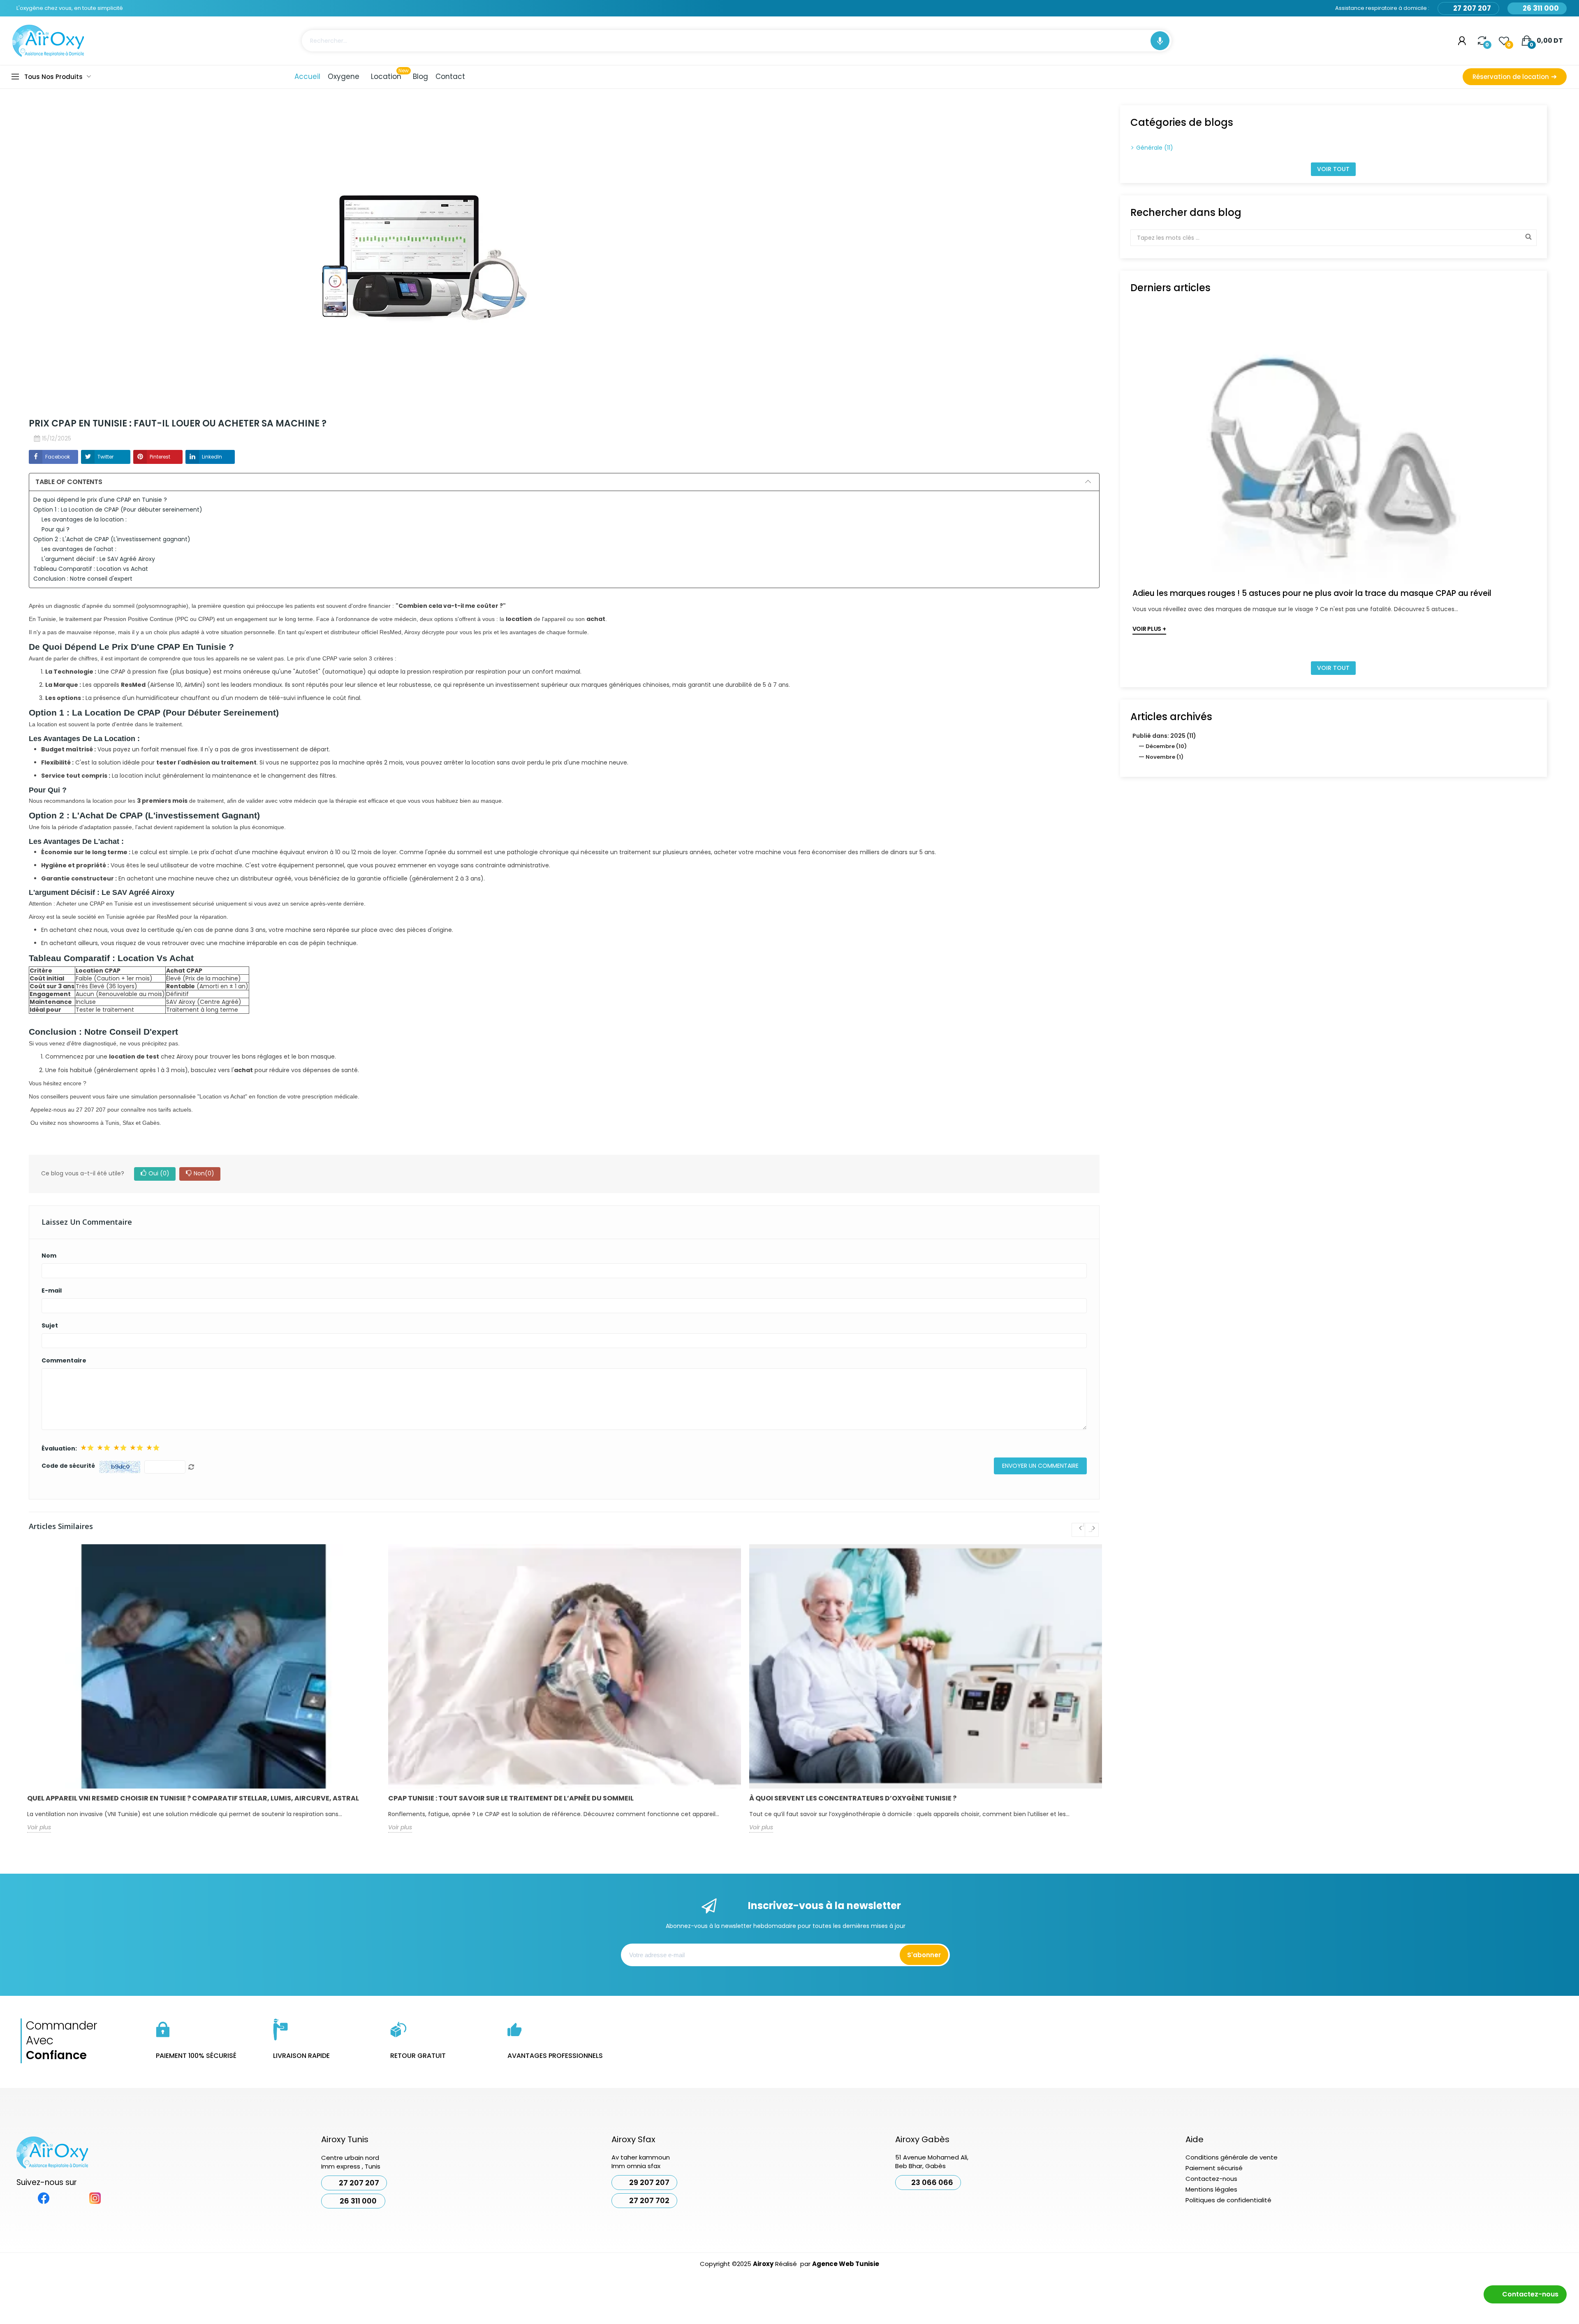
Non (204, 1173)
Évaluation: (59, 1448)
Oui (159, 1173)
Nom (49, 1256)
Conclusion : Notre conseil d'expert (83, 579)
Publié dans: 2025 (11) (1164, 736)
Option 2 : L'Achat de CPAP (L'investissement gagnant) (112, 539)
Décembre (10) (1166, 746)
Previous (1079, 1530)
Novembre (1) (1165, 757)
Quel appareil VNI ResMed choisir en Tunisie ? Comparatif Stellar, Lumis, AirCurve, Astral (193, 1798)
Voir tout (1333, 169)
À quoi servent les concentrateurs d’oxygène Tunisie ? (853, 1798)
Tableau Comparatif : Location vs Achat (91, 569)
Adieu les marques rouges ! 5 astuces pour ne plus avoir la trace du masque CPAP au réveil (1312, 593)
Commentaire (64, 1360)
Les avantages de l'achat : (79, 549)
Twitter (105, 457)
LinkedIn (212, 457)
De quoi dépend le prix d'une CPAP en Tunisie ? (100, 500)
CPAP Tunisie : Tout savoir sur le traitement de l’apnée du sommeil (511, 1798)
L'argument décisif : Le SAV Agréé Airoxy (98, 559)
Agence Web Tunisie (846, 2264)
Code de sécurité (68, 1466)
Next (1092, 1530)
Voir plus (39, 1827)
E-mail (52, 1291)
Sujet (50, 1325)
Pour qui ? (56, 529)
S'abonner (924, 1955)
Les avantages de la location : (84, 519)
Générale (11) (1155, 148)
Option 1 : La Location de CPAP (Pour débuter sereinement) (118, 510)
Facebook (58, 457)
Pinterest (160, 457)
